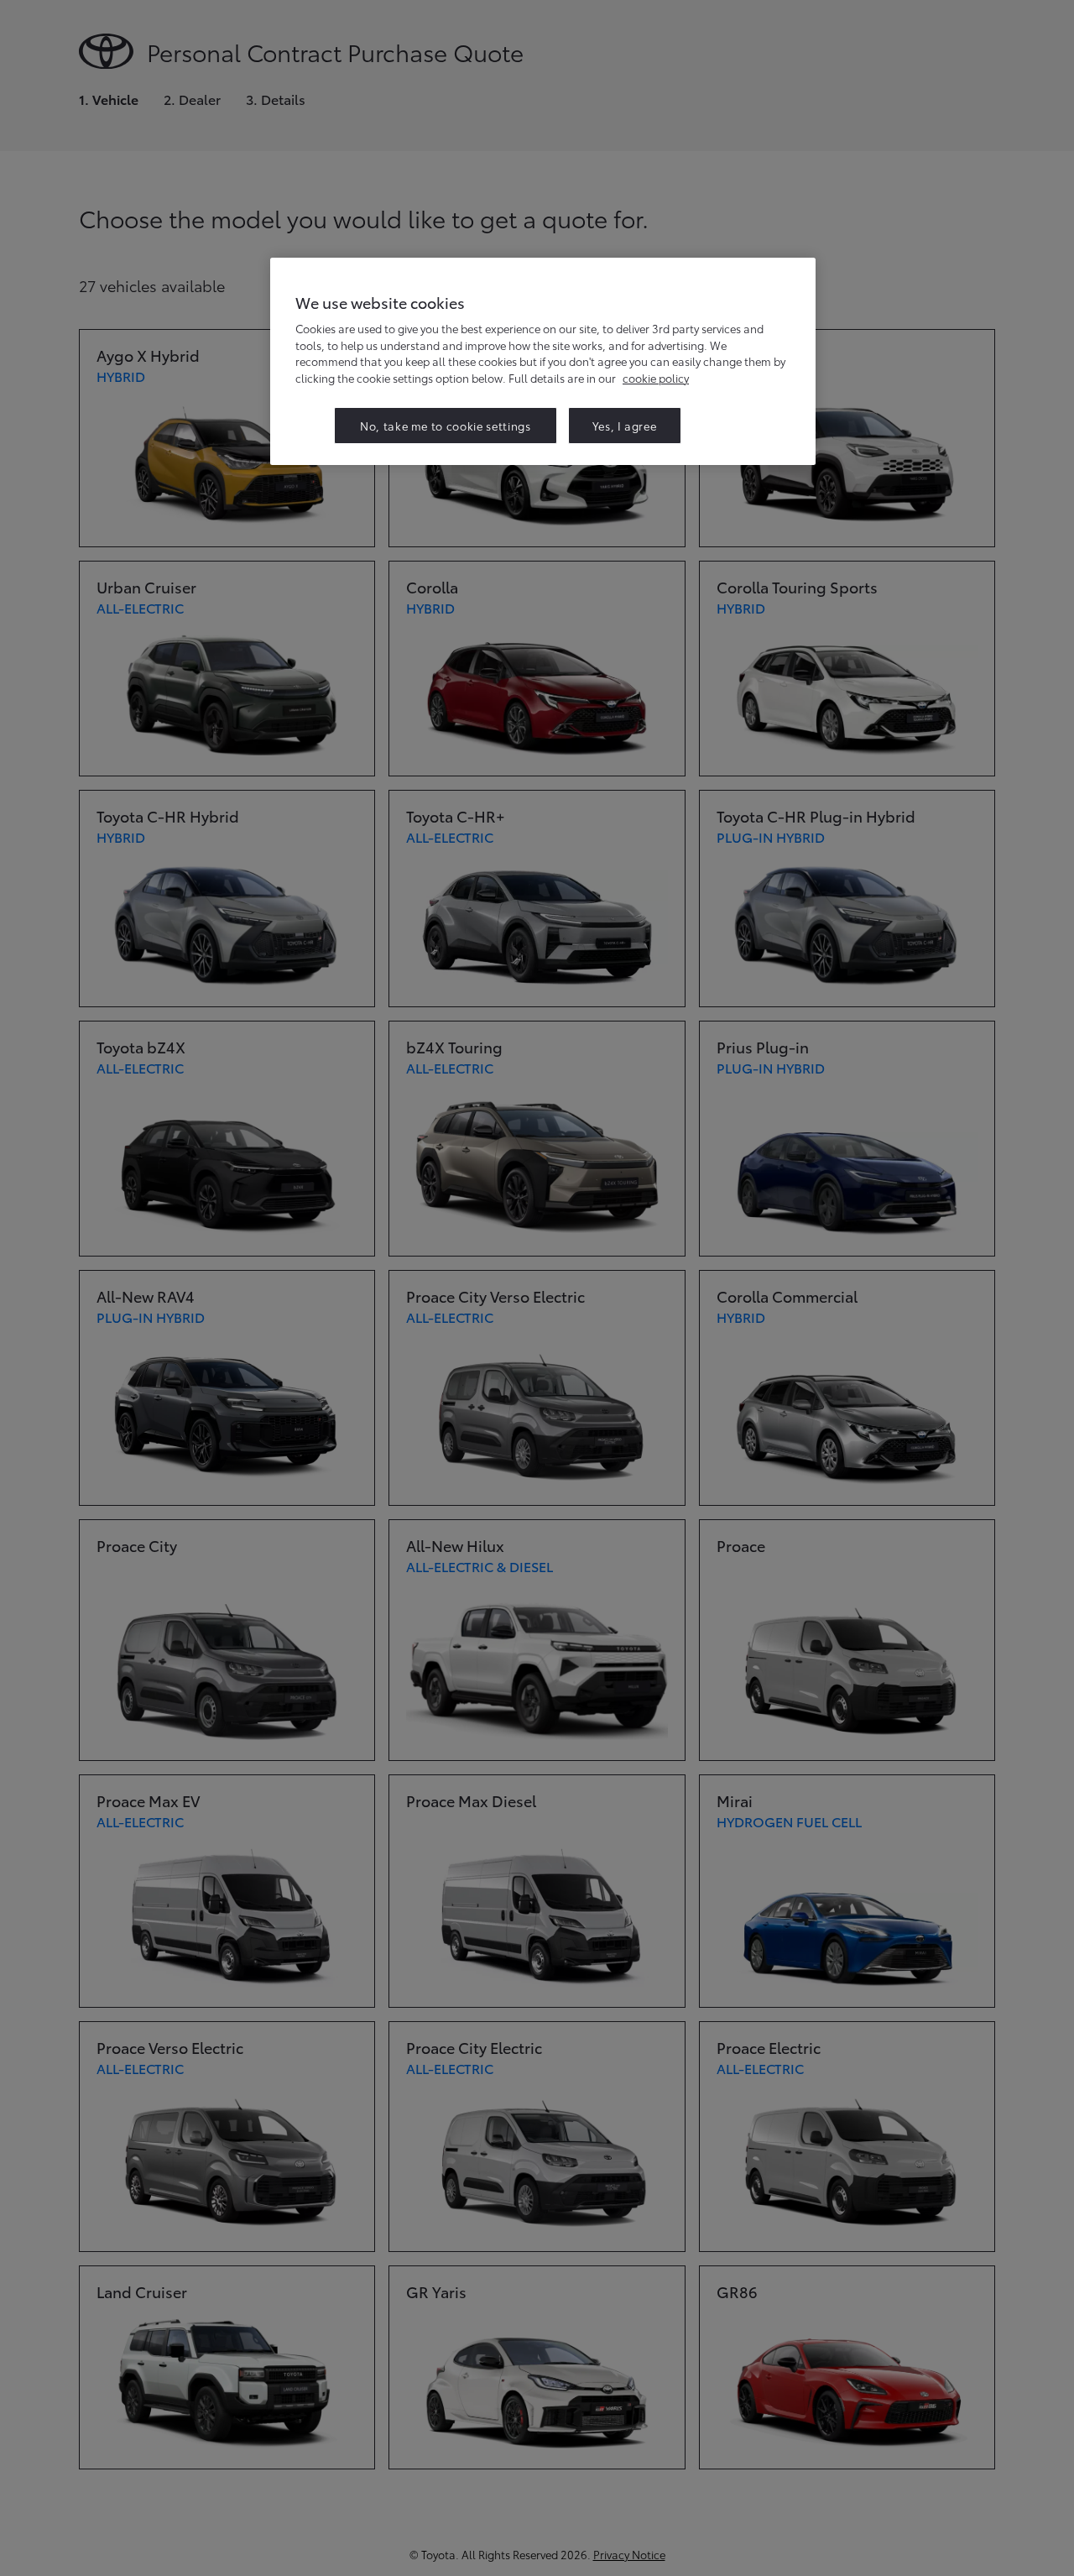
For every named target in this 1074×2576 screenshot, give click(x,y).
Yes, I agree (625, 426)
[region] (543, 361)
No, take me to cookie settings (446, 426)
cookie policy (656, 378)
